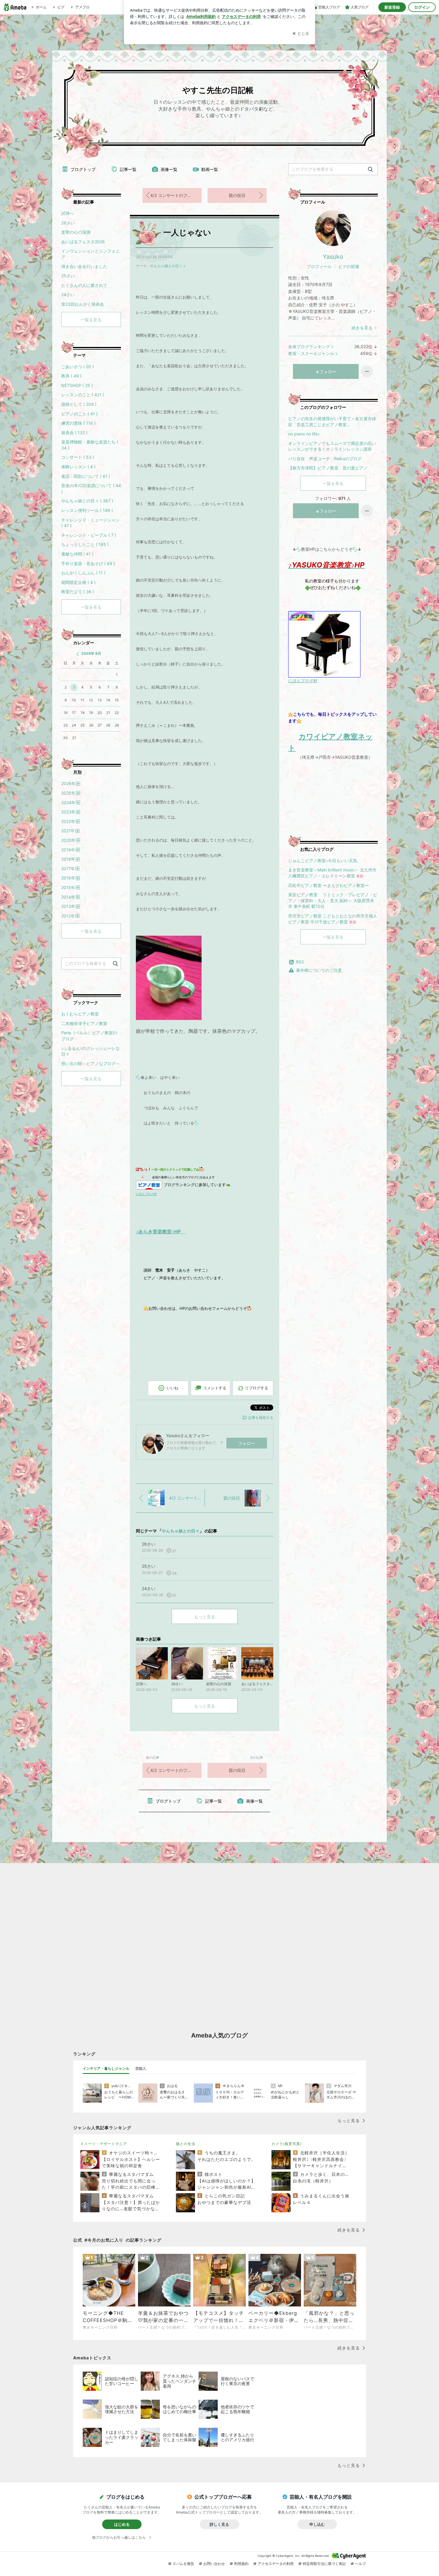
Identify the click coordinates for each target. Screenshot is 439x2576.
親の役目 (237, 195)
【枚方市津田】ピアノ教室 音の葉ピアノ (328, 468)
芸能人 (141, 2068)
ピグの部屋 (349, 266)
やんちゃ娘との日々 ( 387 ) (87, 501)
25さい (68, 276)
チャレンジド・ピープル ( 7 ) (89, 535)
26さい (68, 223)
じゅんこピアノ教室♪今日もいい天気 (323, 861)
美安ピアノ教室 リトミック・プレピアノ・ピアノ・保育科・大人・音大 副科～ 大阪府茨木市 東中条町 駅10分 (333, 900)
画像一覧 (169, 169)
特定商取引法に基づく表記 (324, 2564)
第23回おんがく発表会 (83, 304)
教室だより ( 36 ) (78, 592)
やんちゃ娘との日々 (166, 266)
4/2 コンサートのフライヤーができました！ (176, 195)
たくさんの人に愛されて (84, 285)
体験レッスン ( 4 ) (78, 467)
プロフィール (319, 266)
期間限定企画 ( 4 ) (78, 582)
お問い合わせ (214, 2564)
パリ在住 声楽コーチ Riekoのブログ (325, 459)
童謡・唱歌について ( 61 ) (86, 476)
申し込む (317, 2524)
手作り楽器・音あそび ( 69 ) (88, 563)
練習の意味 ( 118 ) (78, 423)
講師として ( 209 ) (79, 404)
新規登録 (392, 7)
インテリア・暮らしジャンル (106, 2068)
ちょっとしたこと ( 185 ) (85, 544)
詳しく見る (219, 2524)
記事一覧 (128, 169)
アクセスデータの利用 (276, 2564)
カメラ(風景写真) (287, 2144)
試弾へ (67, 213)
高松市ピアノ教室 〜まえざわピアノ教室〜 (329, 885)
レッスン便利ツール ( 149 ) (87, 510)
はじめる (122, 2524)
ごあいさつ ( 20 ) (77, 367)
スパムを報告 (183, 2564)
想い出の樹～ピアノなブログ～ (90, 1063)
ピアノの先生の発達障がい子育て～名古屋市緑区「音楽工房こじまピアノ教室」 (332, 422)
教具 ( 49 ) (71, 376)
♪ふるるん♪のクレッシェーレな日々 (90, 1051)
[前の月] (78, 654)
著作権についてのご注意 (319, 970)
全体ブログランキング (309, 347)
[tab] (106, 2069)
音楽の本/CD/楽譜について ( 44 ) (91, 488)
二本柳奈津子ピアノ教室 (84, 1023)
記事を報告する (261, 1418)
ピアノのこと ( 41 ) (79, 414)
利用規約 (241, 2564)
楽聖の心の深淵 (76, 232)
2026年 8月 (91, 653)
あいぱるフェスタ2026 (83, 242)
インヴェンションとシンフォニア (90, 254)
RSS (300, 962)
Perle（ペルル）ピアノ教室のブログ (89, 1036)
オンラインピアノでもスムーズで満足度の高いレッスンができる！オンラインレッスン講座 (332, 446)
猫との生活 (186, 2144)
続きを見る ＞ (365, 328)
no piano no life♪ (304, 434)
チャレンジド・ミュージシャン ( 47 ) (90, 523)
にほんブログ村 (303, 681)
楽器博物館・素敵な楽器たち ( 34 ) (90, 445)
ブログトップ (83, 169)
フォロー (247, 1443)
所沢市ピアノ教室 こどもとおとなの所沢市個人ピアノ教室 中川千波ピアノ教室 (333, 919)
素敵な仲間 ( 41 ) (77, 554)
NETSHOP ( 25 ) (77, 385)
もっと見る (205, 1617)
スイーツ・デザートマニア (104, 2144)
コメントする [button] (215, 1388)
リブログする (257, 1388)
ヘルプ (360, 2564)
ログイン (422, 7)
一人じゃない (187, 232)
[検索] (370, 170)
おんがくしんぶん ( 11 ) (83, 573)
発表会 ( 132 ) (74, 433)
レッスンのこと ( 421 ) (83, 395)
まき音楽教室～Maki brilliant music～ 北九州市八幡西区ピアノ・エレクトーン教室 (332, 873)
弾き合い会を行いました (84, 266)
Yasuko (333, 257)
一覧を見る (333, 483)
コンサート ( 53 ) (78, 457)
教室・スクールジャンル (311, 353)
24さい (68, 295)
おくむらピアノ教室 (80, 1014)
